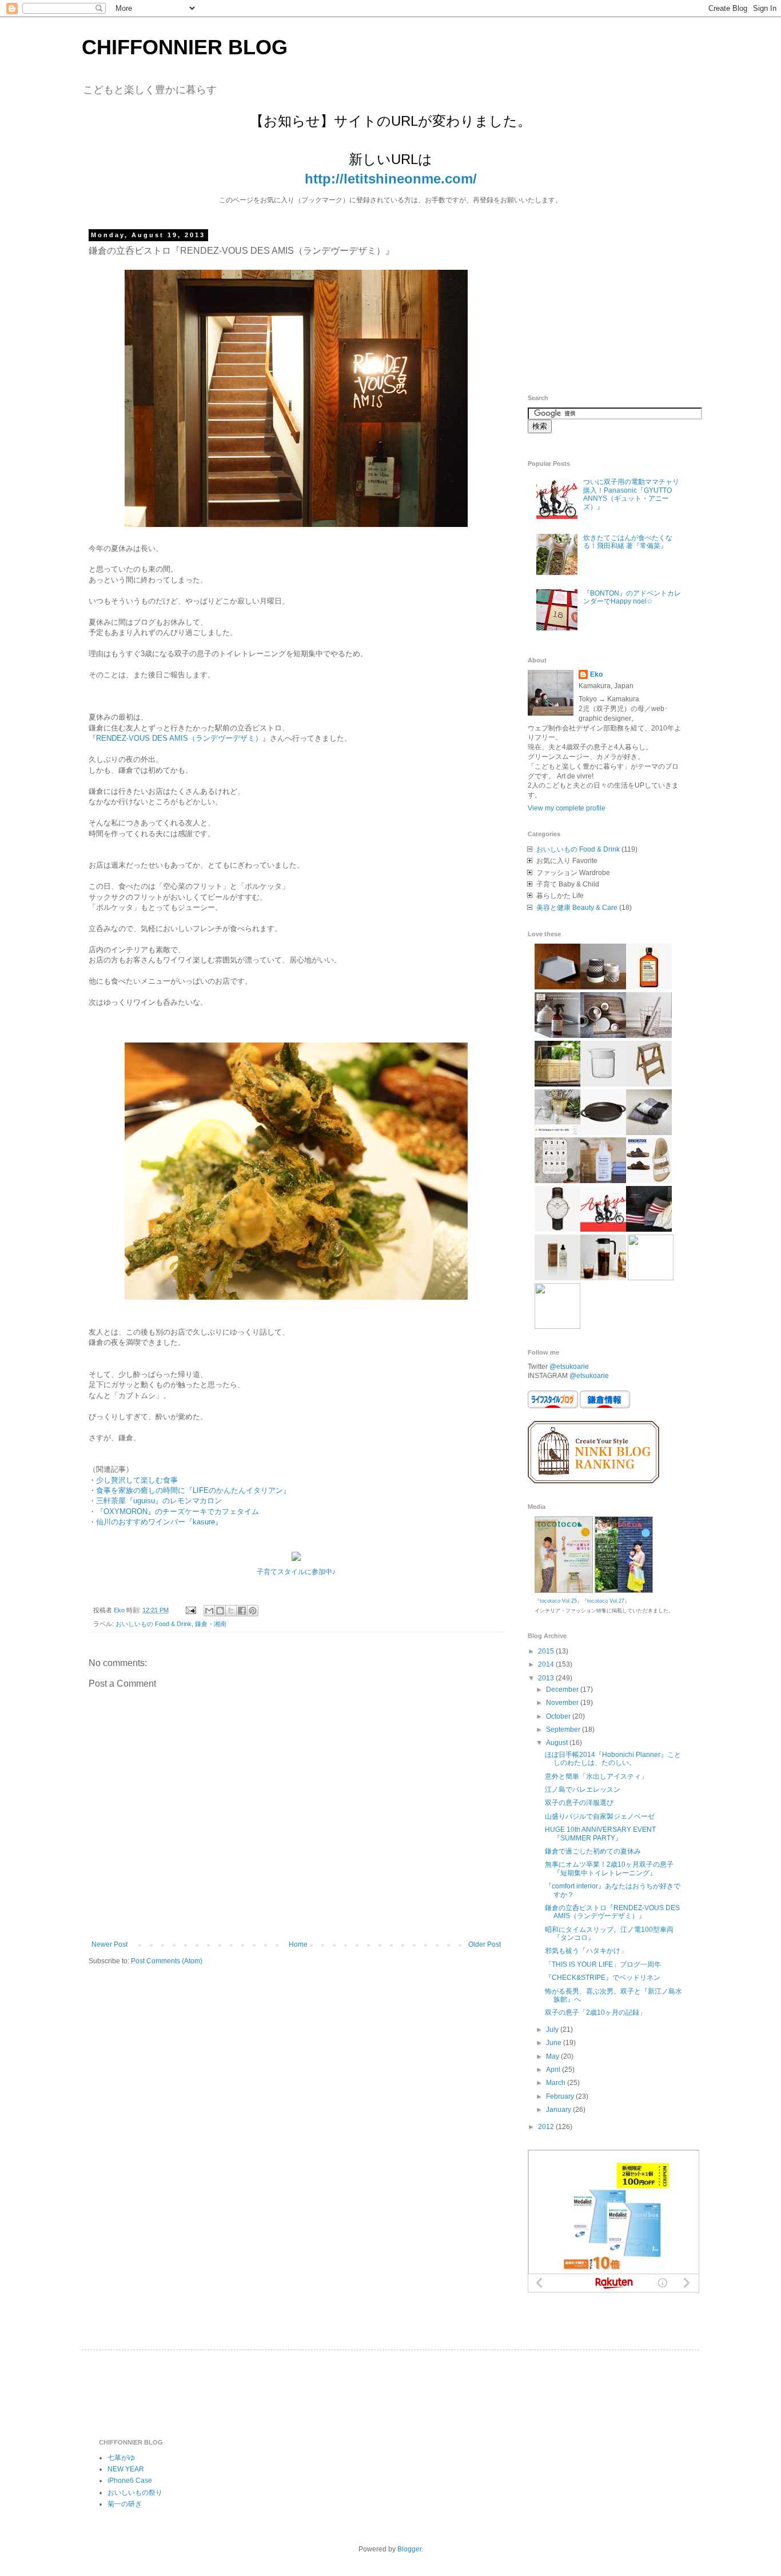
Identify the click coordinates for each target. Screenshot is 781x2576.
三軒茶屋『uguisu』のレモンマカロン (159, 1501)
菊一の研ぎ (125, 2504)
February (561, 2096)
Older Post (485, 1944)
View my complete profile (567, 808)
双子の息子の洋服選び (579, 1803)
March (557, 2083)
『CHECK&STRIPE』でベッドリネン (603, 1978)
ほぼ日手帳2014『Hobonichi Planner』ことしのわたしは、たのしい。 (613, 1759)
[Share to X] (231, 1611)
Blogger (409, 2549)
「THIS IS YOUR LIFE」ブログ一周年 (603, 1964)
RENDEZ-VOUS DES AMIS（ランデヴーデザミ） (179, 738)
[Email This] (209, 1611)
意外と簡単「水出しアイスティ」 (596, 1776)
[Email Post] (190, 1610)
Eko (596, 674)
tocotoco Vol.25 (558, 1601)
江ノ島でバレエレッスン (583, 1790)
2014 (547, 1664)
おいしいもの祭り (135, 2493)
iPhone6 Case (130, 2481)
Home (298, 1944)
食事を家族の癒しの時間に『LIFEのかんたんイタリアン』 (193, 1490)
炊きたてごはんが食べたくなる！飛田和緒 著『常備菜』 (628, 542)
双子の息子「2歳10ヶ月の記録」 (595, 2012)
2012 (547, 2127)
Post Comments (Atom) (167, 1961)
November (563, 1703)
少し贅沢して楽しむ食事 (137, 1480)
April (554, 2070)
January (559, 2110)
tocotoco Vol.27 (606, 1601)
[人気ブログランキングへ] (593, 1481)
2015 (547, 1651)
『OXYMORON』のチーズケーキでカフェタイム (178, 1511)
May (553, 2056)
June (555, 2043)
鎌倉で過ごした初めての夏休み (593, 1851)
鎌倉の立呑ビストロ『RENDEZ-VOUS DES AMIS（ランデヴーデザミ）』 (612, 1912)
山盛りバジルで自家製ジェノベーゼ (600, 1816)
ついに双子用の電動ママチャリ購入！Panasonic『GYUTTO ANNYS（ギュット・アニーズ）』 (631, 494)
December (563, 1690)
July (553, 2030)
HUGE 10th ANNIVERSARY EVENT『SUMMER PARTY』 (600, 1834)
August (558, 1743)
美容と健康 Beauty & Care (577, 908)
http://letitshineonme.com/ (391, 179)
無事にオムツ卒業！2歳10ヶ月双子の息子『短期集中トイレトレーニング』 (609, 1868)
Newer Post (109, 1944)
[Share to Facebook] (242, 1611)
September (564, 1730)
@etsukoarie (569, 1367)
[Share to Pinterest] (253, 1611)
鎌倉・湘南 (211, 1624)
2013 (547, 1678)
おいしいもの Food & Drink (154, 1624)
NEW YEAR (126, 2469)
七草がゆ (121, 2458)
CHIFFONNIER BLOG (185, 47)
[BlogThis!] (220, 1611)
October (559, 1716)
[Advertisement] (613, 303)
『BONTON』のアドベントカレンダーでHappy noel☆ (632, 597)
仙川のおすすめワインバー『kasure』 (159, 1522)
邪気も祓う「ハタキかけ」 (586, 1951)
